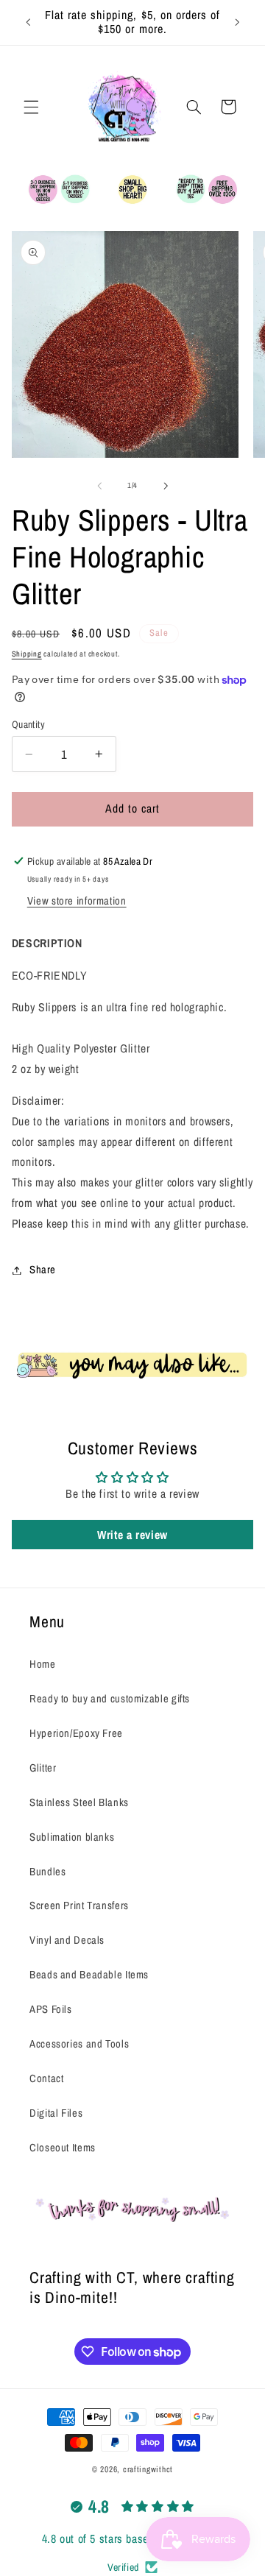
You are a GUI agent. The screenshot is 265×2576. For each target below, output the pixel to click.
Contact (46, 2078)
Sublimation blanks (72, 1837)
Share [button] (43, 1270)
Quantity (28, 724)
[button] (31, 107)
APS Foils (51, 2009)
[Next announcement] (237, 22)
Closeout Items (63, 2148)
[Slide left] (99, 486)
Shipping (27, 654)
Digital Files (56, 2113)
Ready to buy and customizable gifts (110, 1699)
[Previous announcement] (28, 22)
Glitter (43, 1768)
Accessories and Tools (79, 2044)
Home (43, 1664)
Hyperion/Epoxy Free (76, 1733)
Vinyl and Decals (67, 1940)
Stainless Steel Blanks (79, 1802)
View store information (77, 901)
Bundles (47, 1872)
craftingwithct (148, 2469)
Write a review (132, 1535)
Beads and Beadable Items (89, 1975)
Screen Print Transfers (79, 1906)
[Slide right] (166, 486)
